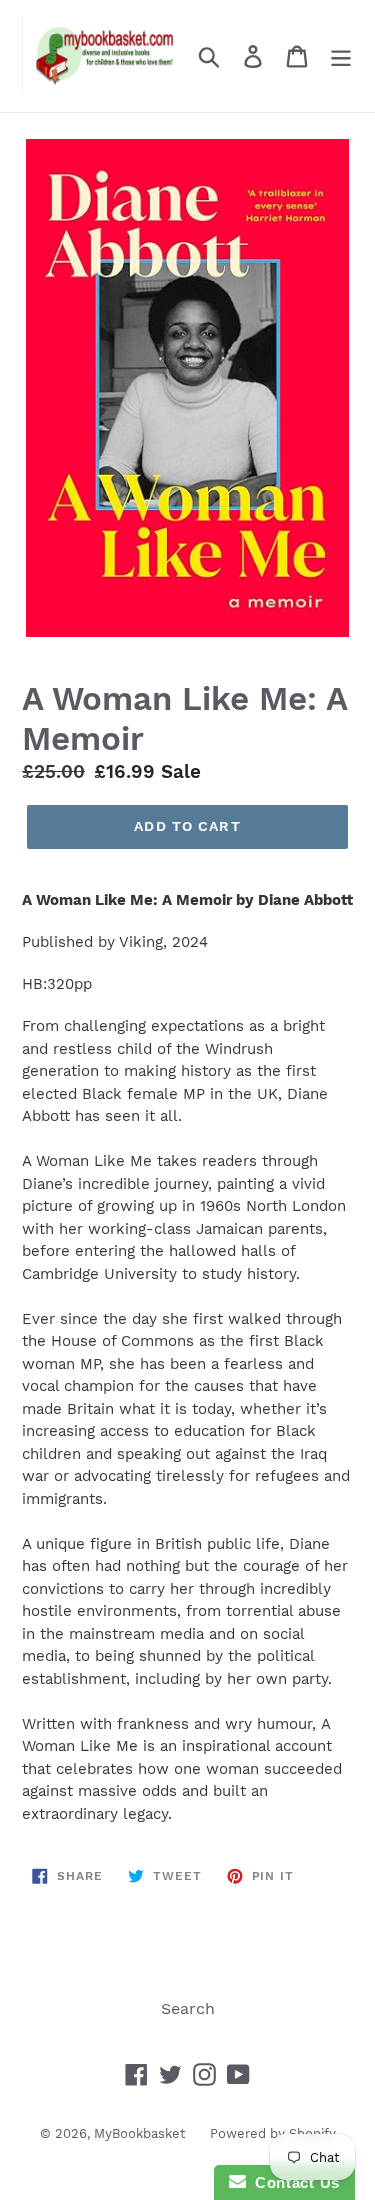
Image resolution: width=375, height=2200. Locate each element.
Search (188, 2008)
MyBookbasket (139, 2133)
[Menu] (341, 56)
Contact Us (293, 2182)
